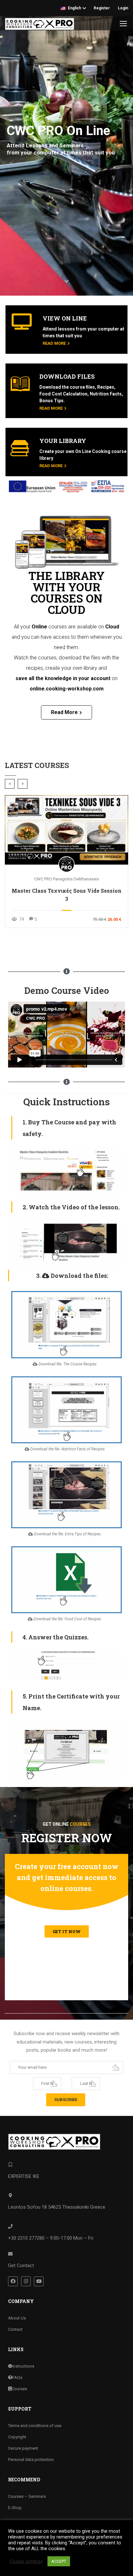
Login (123, 8)
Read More (54, 343)
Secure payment (23, 2448)
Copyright (17, 2437)
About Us (17, 2318)
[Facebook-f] (13, 2281)
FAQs (17, 2377)
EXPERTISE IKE (24, 2176)
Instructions (23, 2366)
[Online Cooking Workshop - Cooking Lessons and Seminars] (40, 24)
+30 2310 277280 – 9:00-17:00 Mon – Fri (51, 2238)
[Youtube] (39, 2281)
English (74, 8)
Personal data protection (31, 2460)
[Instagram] (26, 2281)
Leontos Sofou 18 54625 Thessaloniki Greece (57, 2207)
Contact (15, 2329)
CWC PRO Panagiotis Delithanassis (66, 879)
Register (102, 8)
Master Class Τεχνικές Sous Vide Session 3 (66, 895)
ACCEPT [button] (59, 2561)
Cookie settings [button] (26, 2561)
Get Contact (21, 2266)
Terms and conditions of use (35, 2426)
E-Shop (15, 2508)
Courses (19, 2389)
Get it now (67, 1931)
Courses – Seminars (27, 2496)
